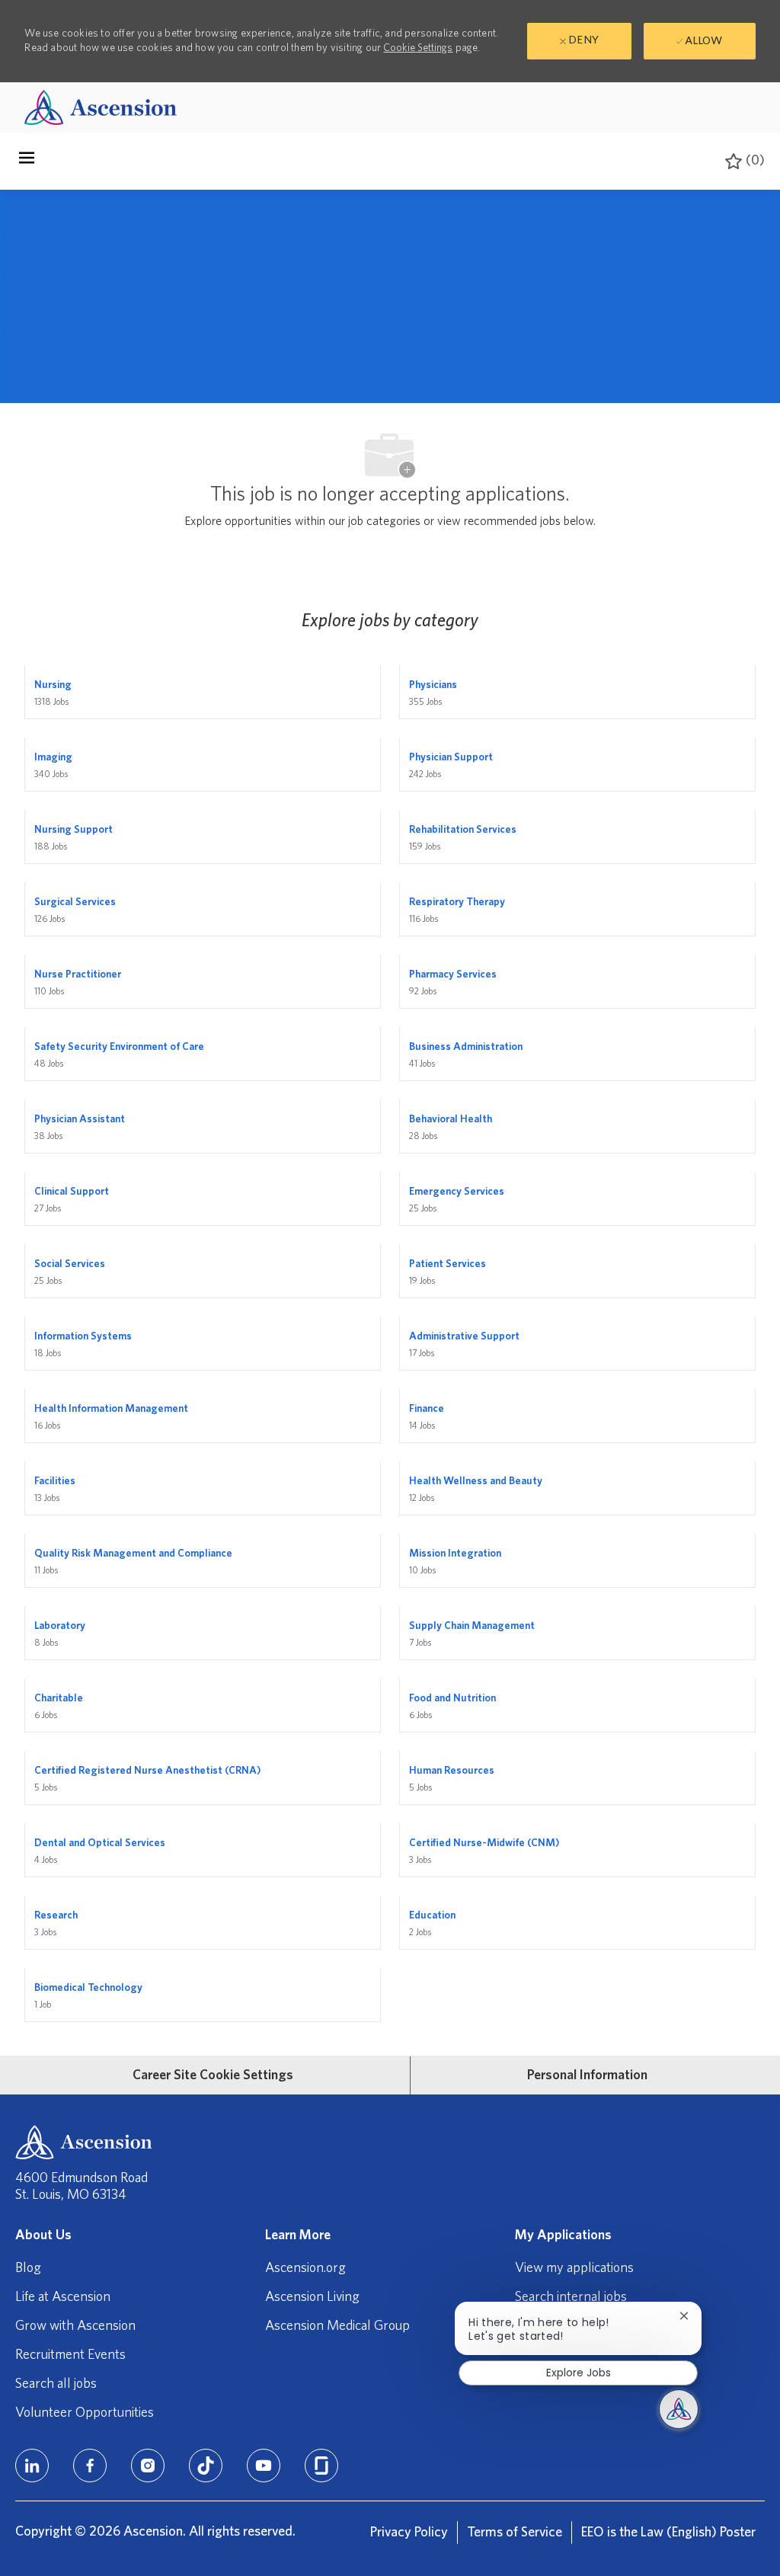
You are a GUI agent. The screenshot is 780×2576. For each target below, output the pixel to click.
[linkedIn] (32, 2466)
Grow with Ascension (75, 2326)
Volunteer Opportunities (85, 2413)
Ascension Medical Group (337, 2326)
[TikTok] (206, 2466)
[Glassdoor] (321, 2466)
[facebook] (90, 2466)
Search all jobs (56, 2384)
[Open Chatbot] (679, 2409)
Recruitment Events (70, 2355)
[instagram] (148, 2466)
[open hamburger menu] (27, 162)
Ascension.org (305, 2268)
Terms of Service (515, 2533)
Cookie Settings (418, 48)
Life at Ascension (63, 2297)
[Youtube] (264, 2466)
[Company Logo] (101, 107)
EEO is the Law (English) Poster (668, 2533)
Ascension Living (312, 2297)
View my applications (574, 2268)
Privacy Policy (409, 2533)
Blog (28, 2268)
